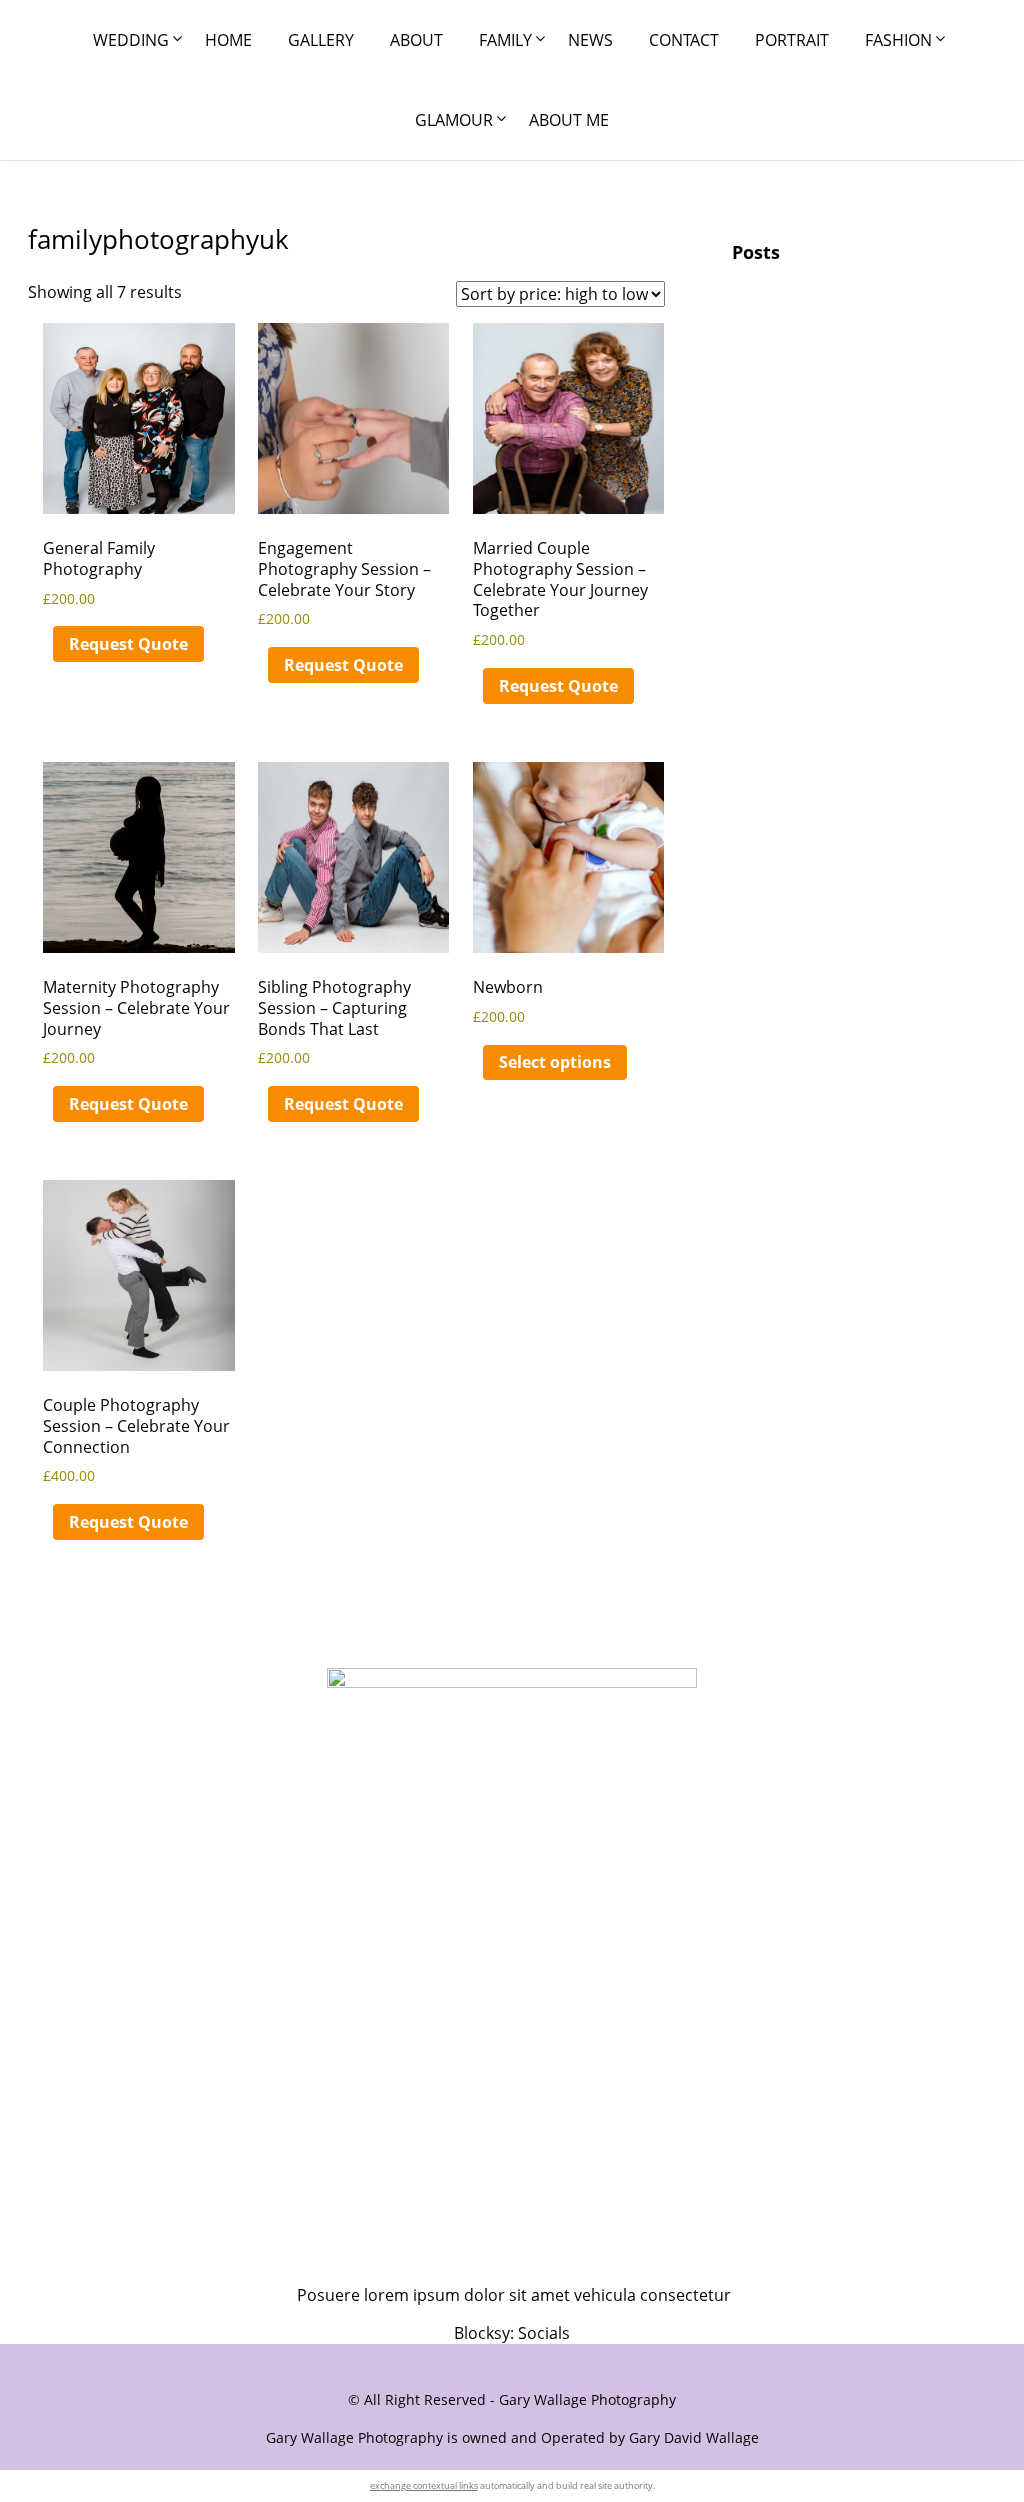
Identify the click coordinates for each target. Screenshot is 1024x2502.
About (416, 40)
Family (505, 40)
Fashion (898, 40)
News (590, 40)
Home (228, 40)
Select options (555, 1062)
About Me (569, 120)
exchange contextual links (424, 2485)
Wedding (131, 40)
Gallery (321, 40)
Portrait (792, 40)
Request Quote (128, 644)
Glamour (454, 120)
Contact (684, 40)
